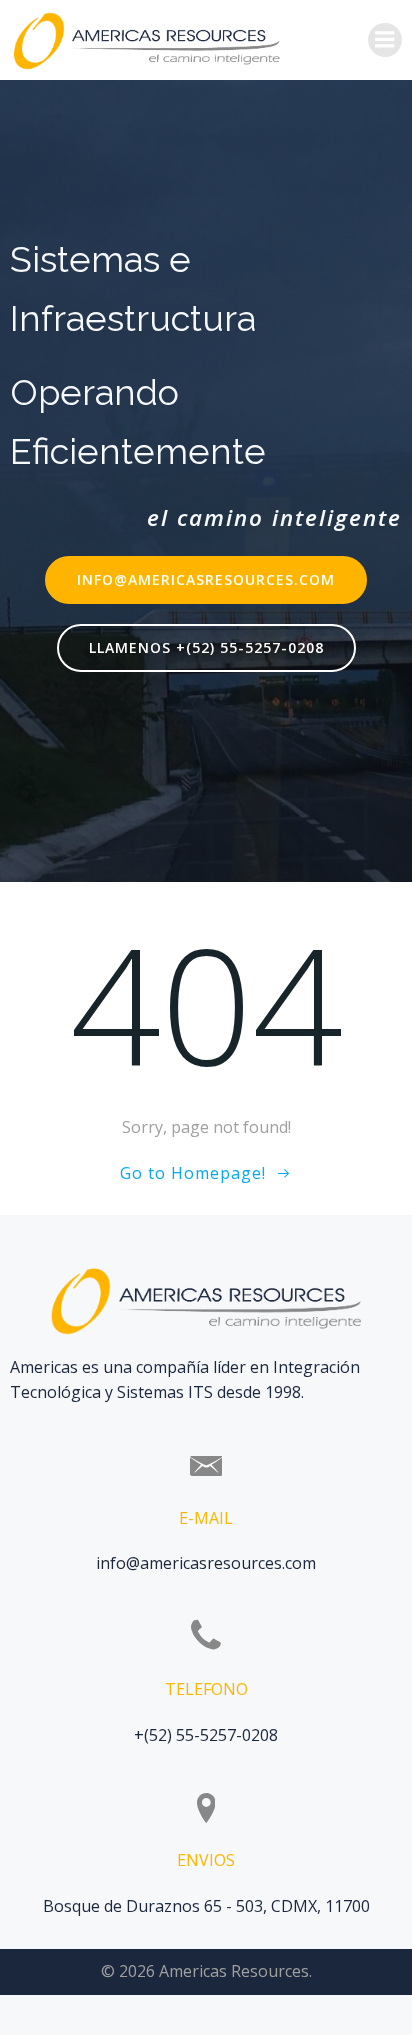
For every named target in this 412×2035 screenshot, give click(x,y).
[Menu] (385, 40)
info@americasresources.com (206, 1563)
